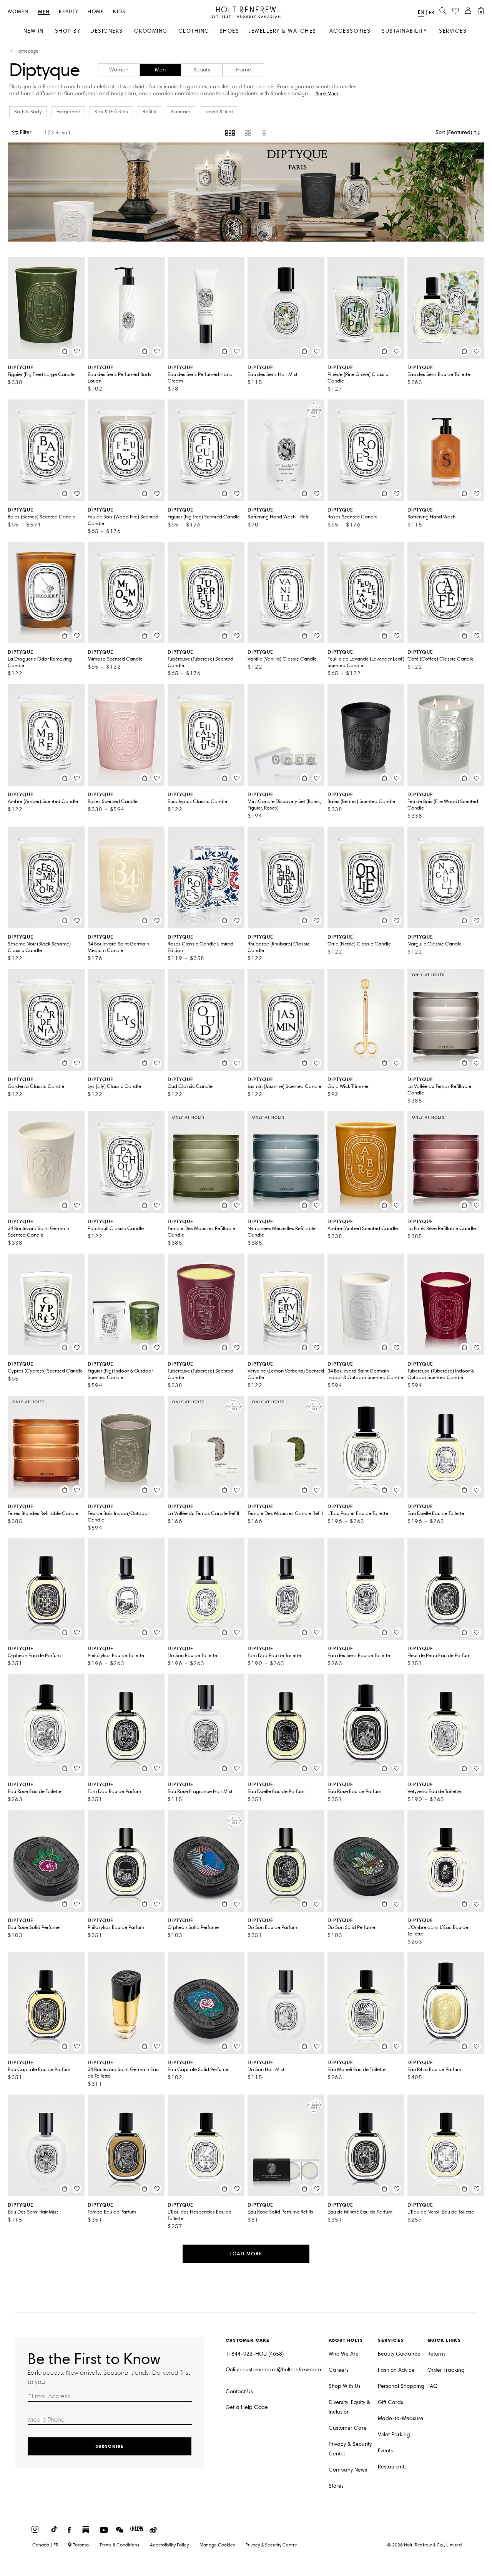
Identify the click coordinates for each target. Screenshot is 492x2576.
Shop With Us (345, 2386)
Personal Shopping (401, 2386)
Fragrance (68, 112)
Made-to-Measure (401, 2418)
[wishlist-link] (455, 11)
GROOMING (151, 31)
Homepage (27, 51)
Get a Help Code (247, 2407)
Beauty (69, 12)
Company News (348, 2470)
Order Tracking (446, 2370)
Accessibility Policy (169, 2545)
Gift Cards (391, 2402)
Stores (336, 2486)
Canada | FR (45, 2545)
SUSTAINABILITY (404, 31)
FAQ (432, 2386)
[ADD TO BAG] (65, 351)
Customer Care (348, 2428)
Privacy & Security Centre (350, 2449)
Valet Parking (394, 2434)
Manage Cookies (217, 2545)
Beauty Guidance (399, 2354)
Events (385, 2451)
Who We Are (344, 2354)
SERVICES (453, 31)
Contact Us (239, 2391)
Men (44, 12)
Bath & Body (28, 112)
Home (96, 12)
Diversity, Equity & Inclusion (349, 2407)
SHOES (229, 31)
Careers (339, 2370)
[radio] (230, 133)
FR (431, 13)
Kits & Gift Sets (111, 112)
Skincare (180, 112)
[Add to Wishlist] (77, 351)
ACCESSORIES (350, 31)
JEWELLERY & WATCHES (283, 31)
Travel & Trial (219, 112)
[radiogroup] (246, 133)
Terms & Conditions (119, 2545)
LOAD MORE (246, 2254)
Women (18, 12)
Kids (119, 12)
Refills (149, 112)
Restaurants (392, 2467)
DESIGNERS (107, 31)
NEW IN (34, 31)
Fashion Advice (396, 2370)
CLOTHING (194, 31)
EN (421, 12)
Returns (436, 2354)
